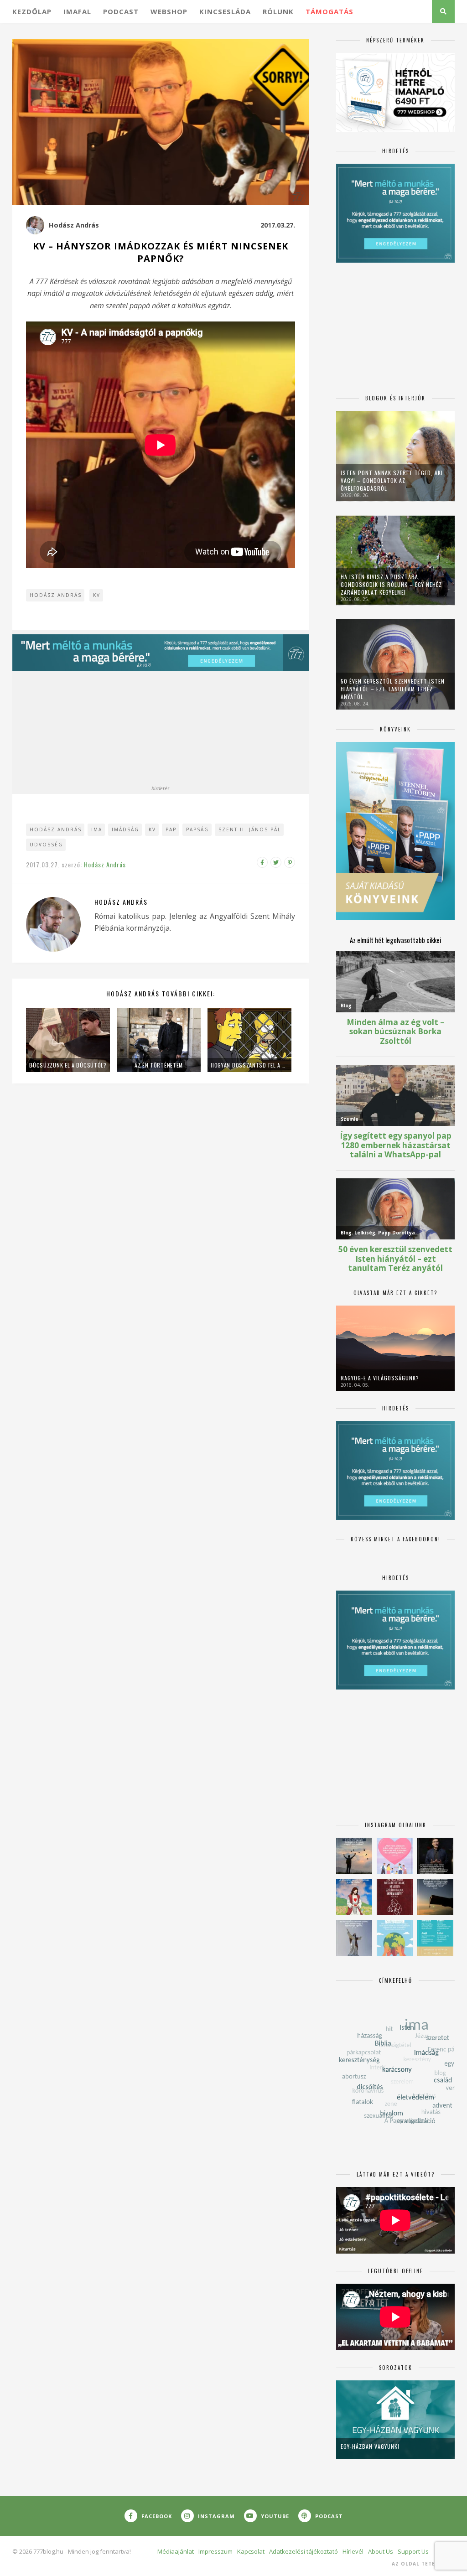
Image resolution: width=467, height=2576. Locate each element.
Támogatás (329, 11)
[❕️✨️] (435, 1897)
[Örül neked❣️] (354, 1856)
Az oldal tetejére (420, 2564)
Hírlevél (353, 2551)
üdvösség (46, 845)
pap (171, 829)
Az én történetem (159, 1065)
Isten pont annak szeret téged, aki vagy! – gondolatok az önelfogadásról (392, 480)
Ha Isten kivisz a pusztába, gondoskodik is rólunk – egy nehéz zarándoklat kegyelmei (391, 584)
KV (97, 595)
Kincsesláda (225, 11)
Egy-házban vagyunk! (370, 2446)
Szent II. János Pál (250, 829)
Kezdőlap (32, 11)
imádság (125, 829)
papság (197, 829)
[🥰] (395, 1856)
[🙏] (354, 1897)
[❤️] (395, 1897)
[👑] (395, 1938)
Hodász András (74, 225)
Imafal (77, 11)
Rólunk (278, 11)
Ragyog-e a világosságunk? (380, 1378)
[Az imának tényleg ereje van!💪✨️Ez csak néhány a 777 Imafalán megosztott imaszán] (435, 1938)
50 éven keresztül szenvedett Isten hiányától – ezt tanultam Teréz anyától (393, 689)
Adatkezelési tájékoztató (304, 2551)
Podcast (121, 11)
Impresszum (215, 2551)
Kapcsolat (251, 2551)
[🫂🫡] (354, 1938)
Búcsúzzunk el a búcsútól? (68, 1065)
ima (97, 829)
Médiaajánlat (176, 2551)
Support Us (413, 2551)
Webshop (169, 11)
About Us (381, 2551)
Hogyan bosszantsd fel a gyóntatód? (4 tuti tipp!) (249, 1065)
